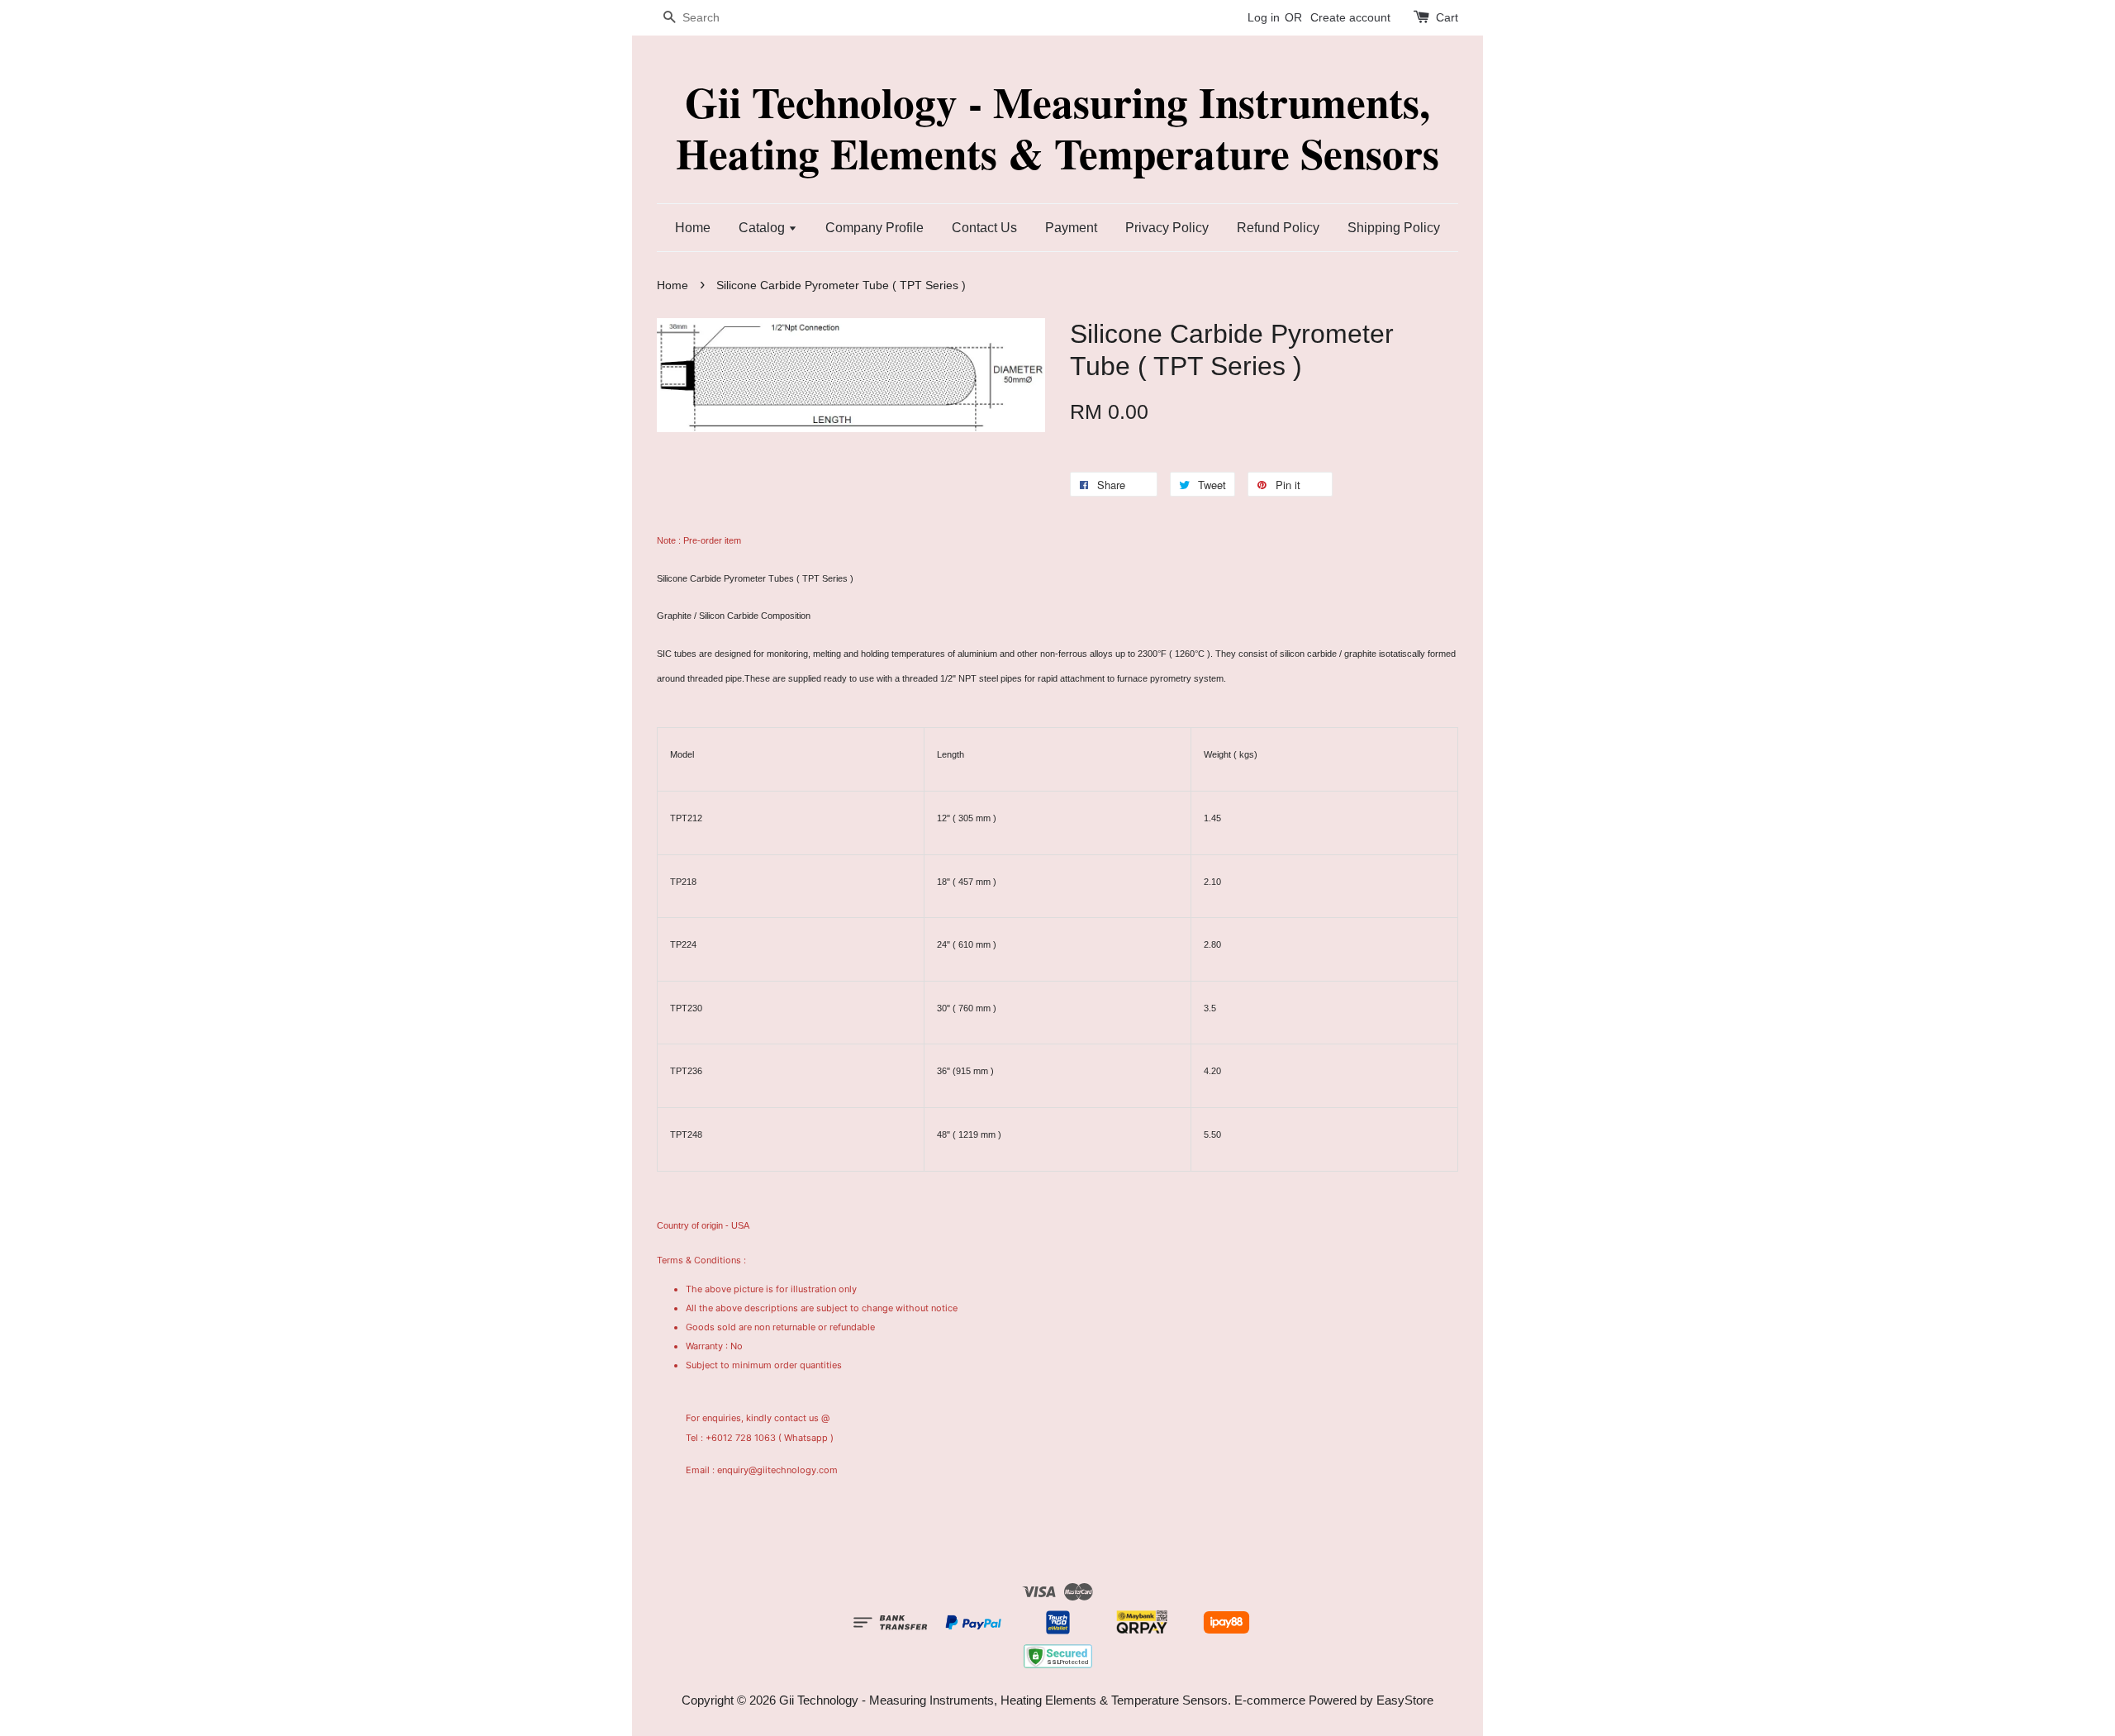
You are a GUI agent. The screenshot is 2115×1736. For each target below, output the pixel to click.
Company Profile (875, 228)
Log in (1264, 17)
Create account (1350, 17)
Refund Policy (1278, 228)
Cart (1447, 17)
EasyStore (1405, 1700)
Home (693, 228)
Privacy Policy (1167, 228)
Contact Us (984, 228)
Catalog (763, 228)
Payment (1071, 228)
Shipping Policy (1394, 228)
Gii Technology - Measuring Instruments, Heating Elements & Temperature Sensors (1057, 128)
